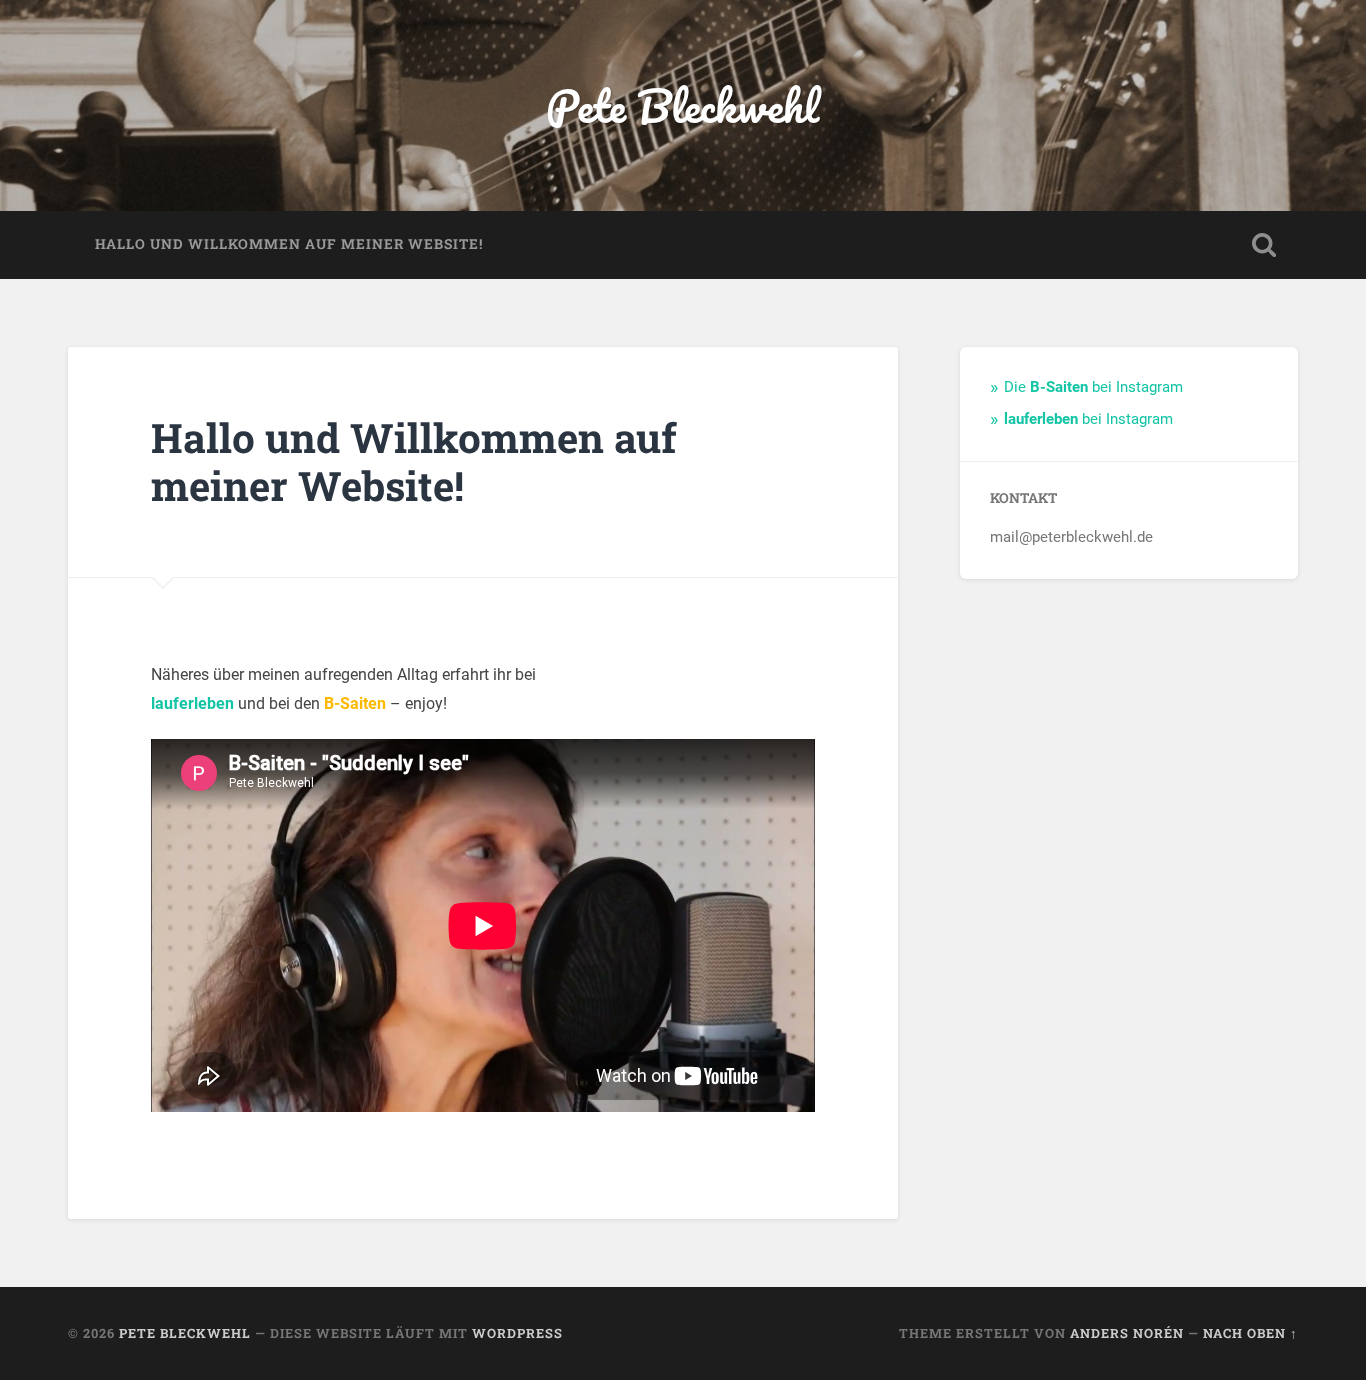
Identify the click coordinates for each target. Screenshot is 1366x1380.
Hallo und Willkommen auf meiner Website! (289, 244)
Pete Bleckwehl (682, 105)
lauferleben (192, 703)
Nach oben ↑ (1250, 1333)
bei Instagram (1088, 419)
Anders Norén (1127, 1333)
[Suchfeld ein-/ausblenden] (1264, 245)
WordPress (517, 1333)
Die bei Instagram (1093, 387)
